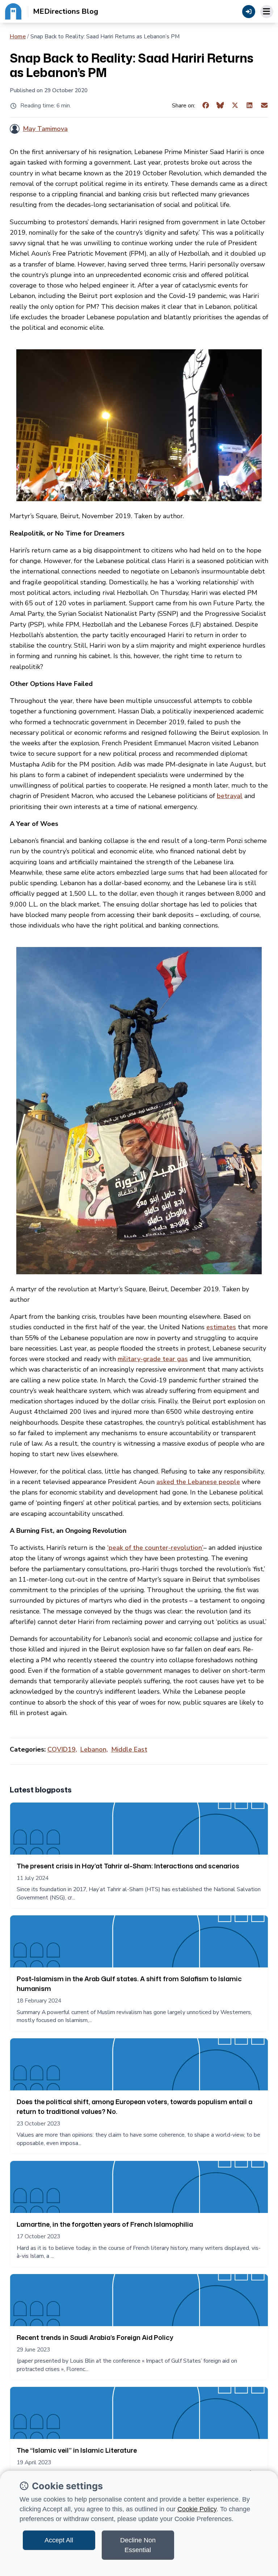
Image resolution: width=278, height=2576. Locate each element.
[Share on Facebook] (206, 106)
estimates (221, 1327)
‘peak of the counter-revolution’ (155, 1548)
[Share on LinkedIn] (250, 106)
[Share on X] (235, 106)
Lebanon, (94, 1749)
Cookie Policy (197, 2509)
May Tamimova (45, 129)
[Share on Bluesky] (220, 106)
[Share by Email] (264, 106)
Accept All (59, 2540)
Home (18, 37)
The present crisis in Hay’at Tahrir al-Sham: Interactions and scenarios (128, 1866)
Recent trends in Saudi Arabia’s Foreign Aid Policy (95, 2337)
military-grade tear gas (153, 1359)
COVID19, (62, 1749)
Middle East (129, 1749)
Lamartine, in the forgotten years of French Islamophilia (105, 2224)
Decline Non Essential (138, 2545)
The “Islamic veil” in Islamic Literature (77, 2450)
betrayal (230, 796)
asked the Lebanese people (198, 1482)
